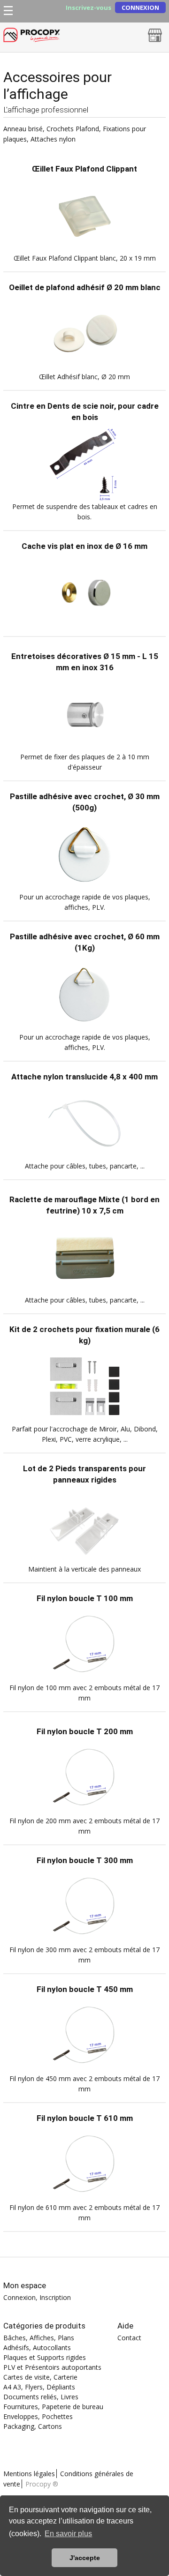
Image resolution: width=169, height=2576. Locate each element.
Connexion (140, 7)
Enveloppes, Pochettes (38, 2416)
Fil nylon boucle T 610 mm (85, 2118)
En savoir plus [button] (68, 2534)
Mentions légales (29, 2474)
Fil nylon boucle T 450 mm (85, 1989)
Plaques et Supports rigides (45, 2357)
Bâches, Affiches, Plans (39, 2338)
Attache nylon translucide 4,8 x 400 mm (84, 1077)
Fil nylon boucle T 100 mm (85, 1598)
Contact (129, 2338)
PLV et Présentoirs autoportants (52, 2367)
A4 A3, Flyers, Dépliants (39, 2387)
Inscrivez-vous (88, 8)
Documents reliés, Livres (41, 2397)
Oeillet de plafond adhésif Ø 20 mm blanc (85, 287)
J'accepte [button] (85, 2558)
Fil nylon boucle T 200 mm (85, 1731)
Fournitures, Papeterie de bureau (53, 2407)
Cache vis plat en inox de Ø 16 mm (84, 546)
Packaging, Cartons (33, 2426)
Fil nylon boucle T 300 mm (85, 1860)
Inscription (55, 2297)
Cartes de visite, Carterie (40, 2377)
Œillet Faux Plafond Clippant (84, 169)
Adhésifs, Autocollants (37, 2348)
